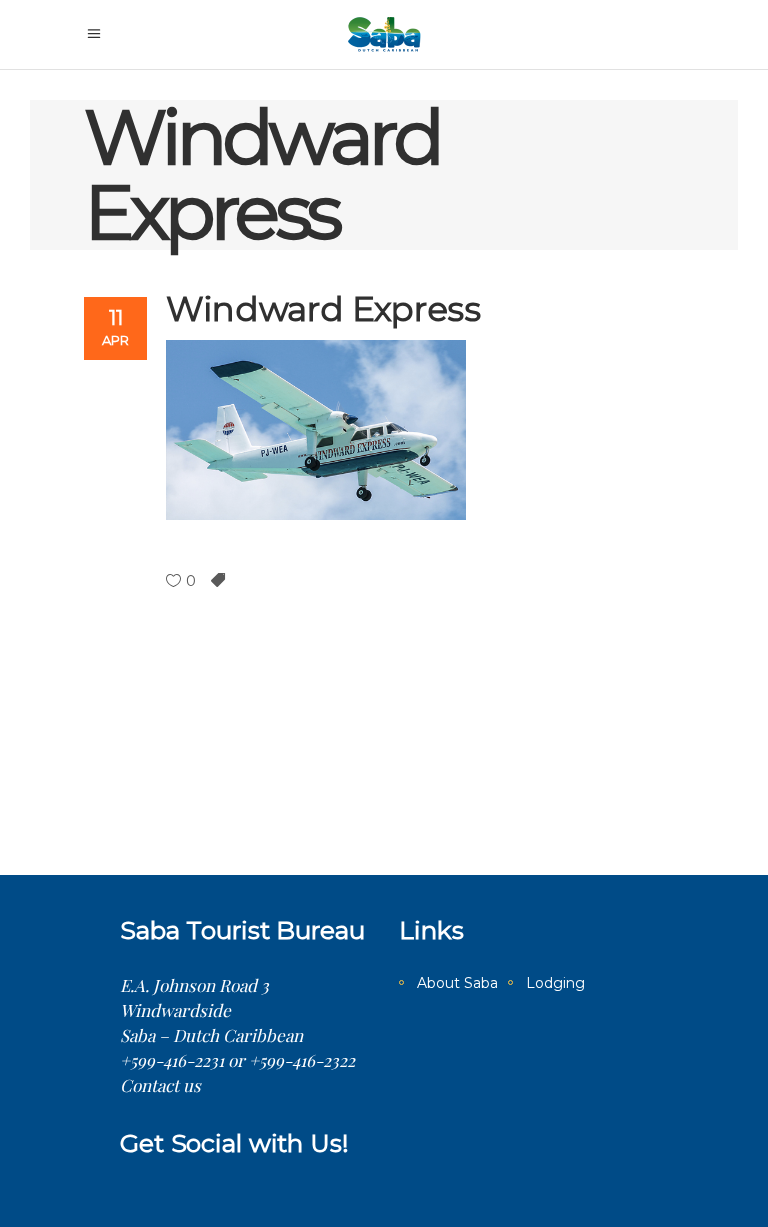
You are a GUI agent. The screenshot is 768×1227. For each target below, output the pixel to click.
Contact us (160, 1085)
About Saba (457, 983)
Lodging (555, 983)
